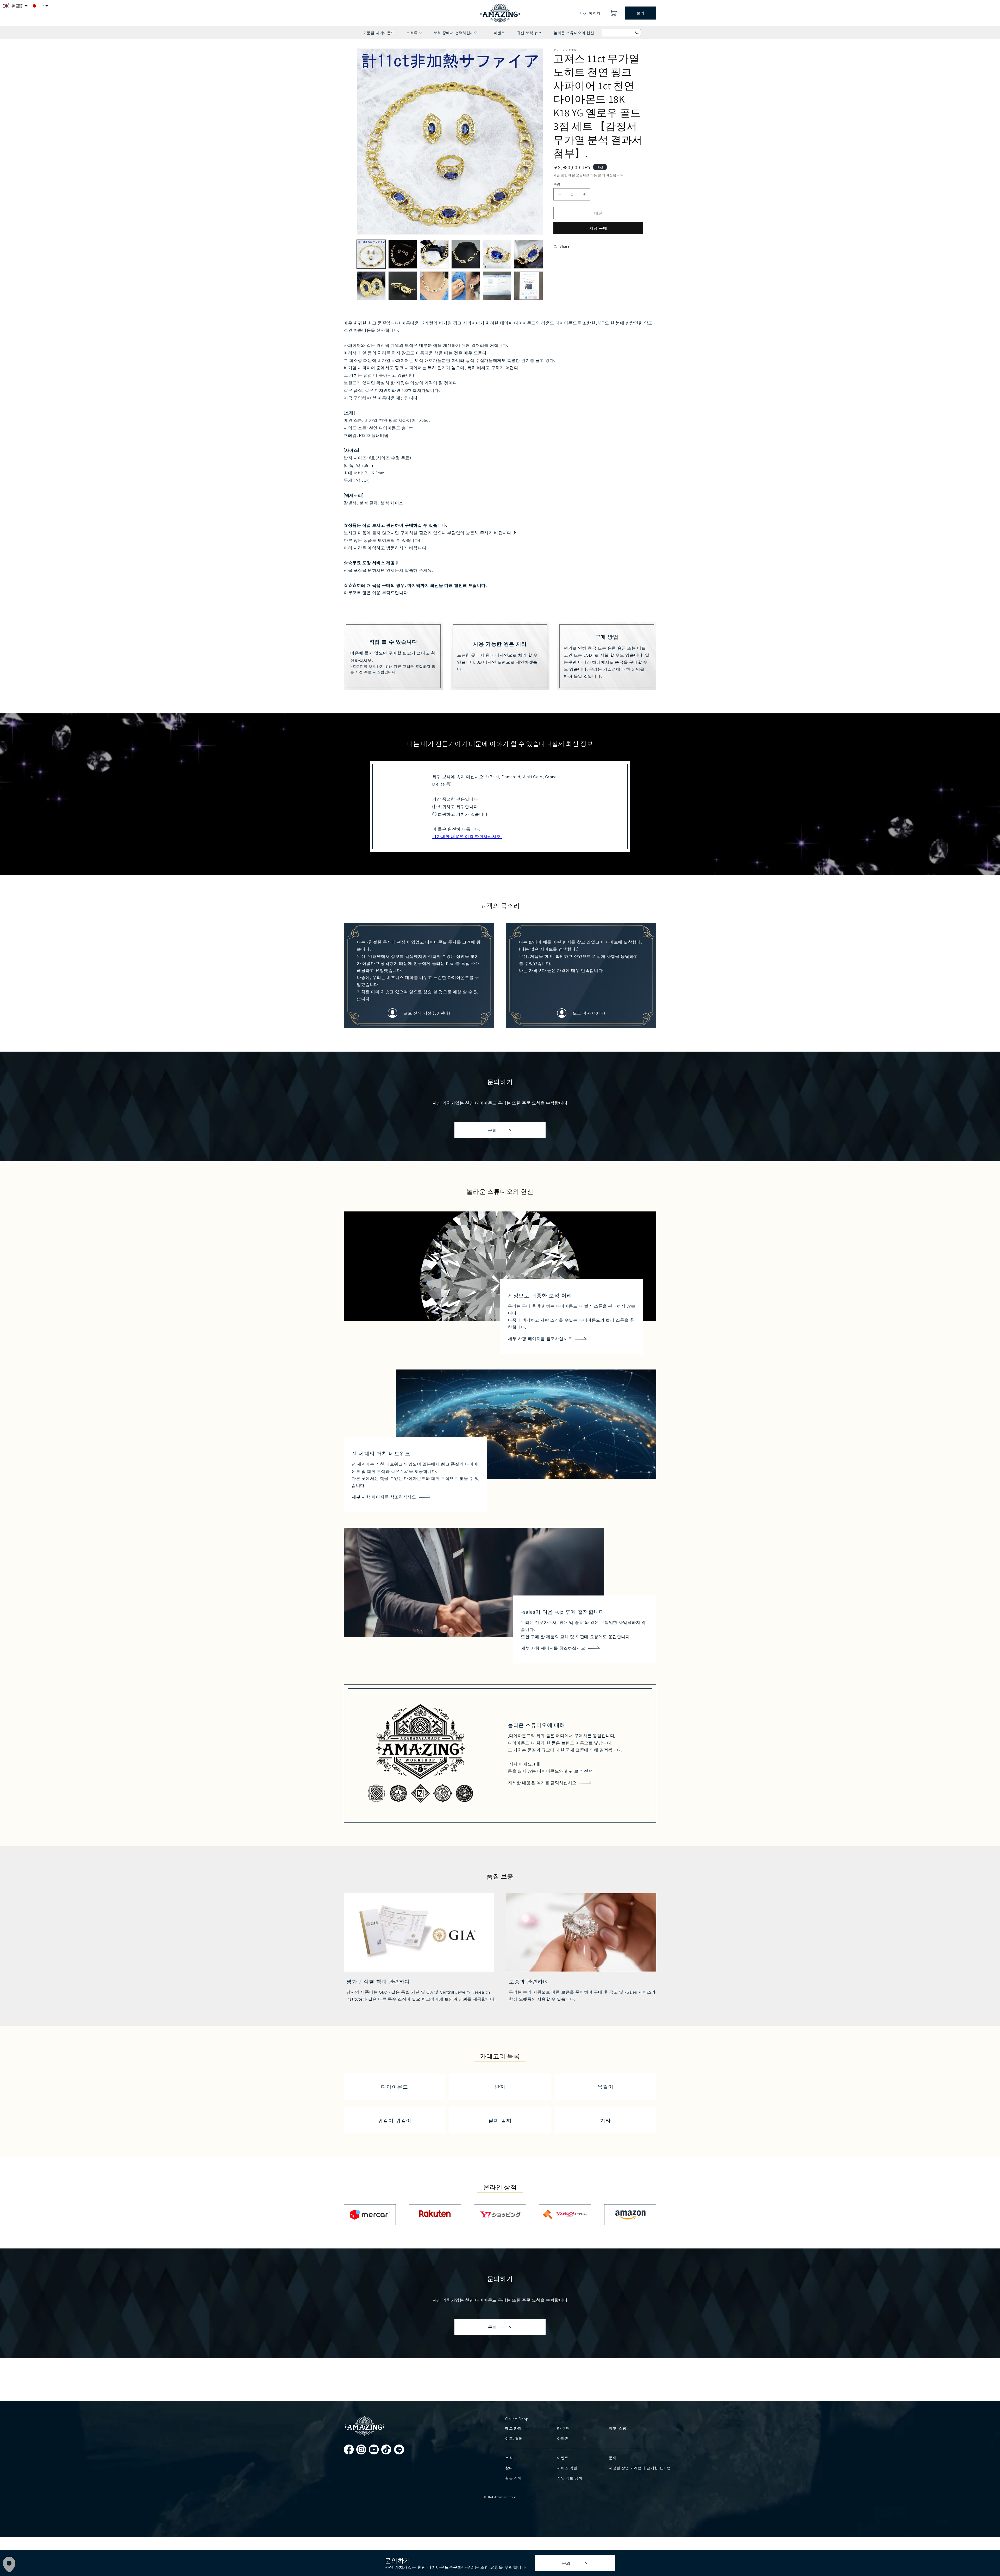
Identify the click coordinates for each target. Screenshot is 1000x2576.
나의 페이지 (590, 13)
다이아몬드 (394, 2086)
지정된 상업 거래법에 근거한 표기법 (632, 2468)
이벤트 (499, 33)
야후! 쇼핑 (618, 2428)
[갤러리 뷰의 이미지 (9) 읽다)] (434, 286)
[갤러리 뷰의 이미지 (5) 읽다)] (497, 254)
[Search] (637, 33)
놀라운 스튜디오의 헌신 (574, 33)
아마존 (563, 2438)
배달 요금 (576, 175)
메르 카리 (513, 2428)
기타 (605, 2120)
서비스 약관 (567, 2468)
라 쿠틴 (563, 2428)
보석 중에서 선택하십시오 (458, 34)
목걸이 (605, 2086)
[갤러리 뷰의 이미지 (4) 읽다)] (466, 254)
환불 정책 (513, 2478)
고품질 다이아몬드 (379, 33)
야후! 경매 (514, 2438)
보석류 (414, 34)
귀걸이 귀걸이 (395, 2120)
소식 (509, 2458)
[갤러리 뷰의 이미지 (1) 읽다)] (371, 254)
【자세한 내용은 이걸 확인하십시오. (467, 836)
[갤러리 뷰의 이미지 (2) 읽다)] (403, 254)
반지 (500, 2086)
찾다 (509, 2468)
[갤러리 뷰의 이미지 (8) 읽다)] (403, 286)
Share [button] (565, 246)
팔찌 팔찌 (500, 2120)
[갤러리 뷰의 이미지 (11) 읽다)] (497, 286)
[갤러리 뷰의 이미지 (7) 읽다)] (371, 286)
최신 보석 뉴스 (529, 33)
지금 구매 (598, 228)
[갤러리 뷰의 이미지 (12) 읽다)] (529, 286)
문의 (640, 13)
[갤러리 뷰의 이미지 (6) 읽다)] (529, 254)
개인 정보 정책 (570, 2478)
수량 (557, 184)
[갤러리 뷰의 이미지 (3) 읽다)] (434, 254)
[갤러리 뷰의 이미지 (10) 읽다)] (466, 286)
